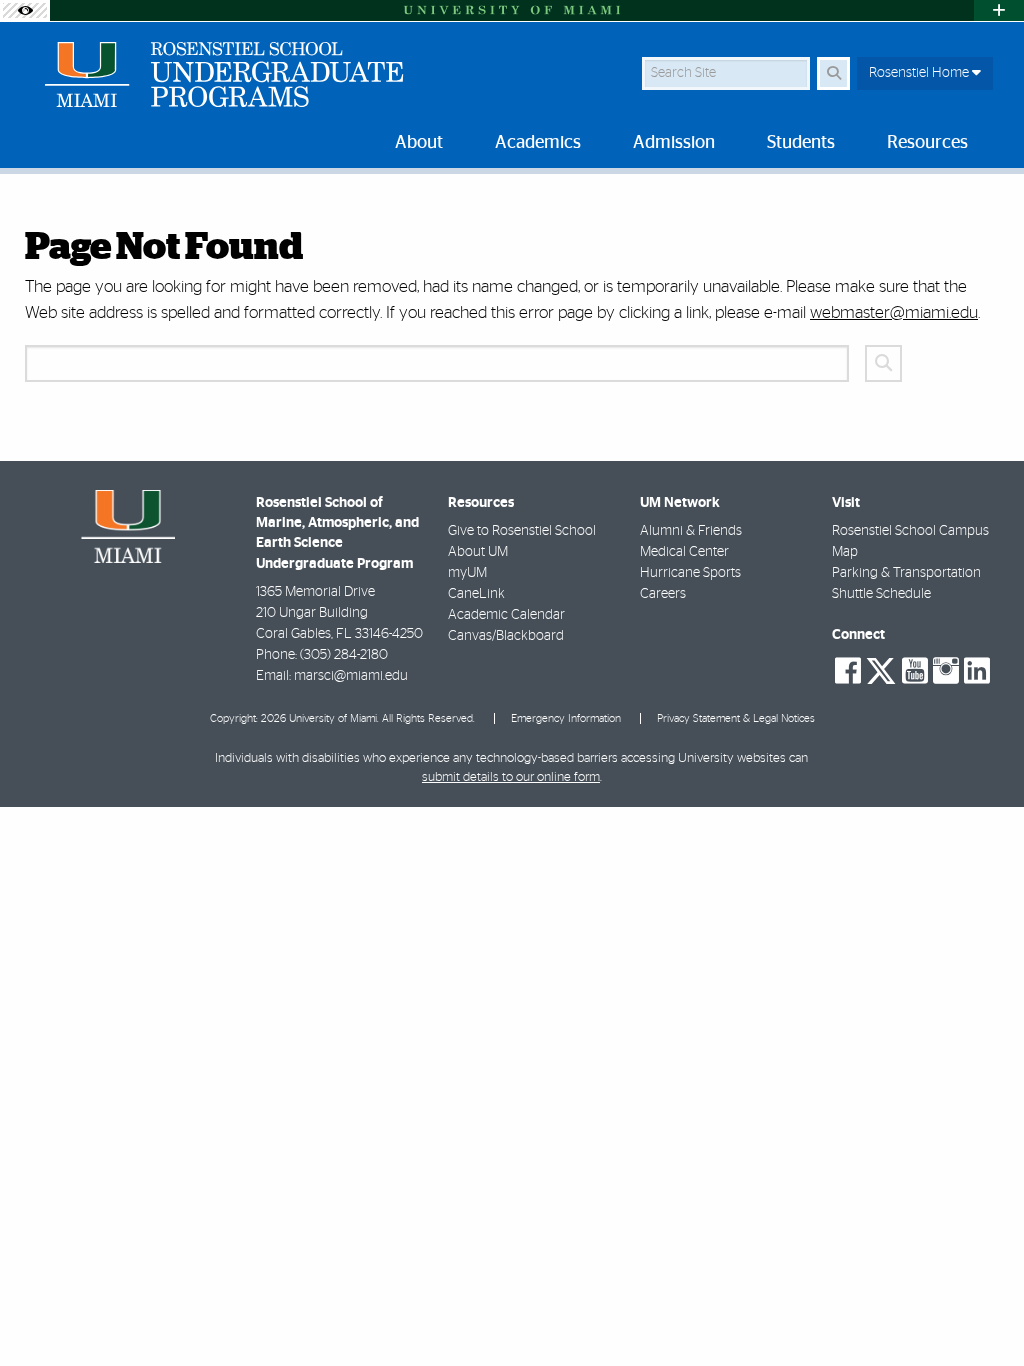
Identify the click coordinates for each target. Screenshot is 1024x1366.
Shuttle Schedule (881, 594)
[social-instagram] (946, 671)
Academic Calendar (506, 615)
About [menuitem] (419, 143)
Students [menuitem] (801, 143)
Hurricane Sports (690, 573)
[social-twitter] (881, 669)
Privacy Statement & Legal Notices (736, 718)
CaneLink (476, 594)
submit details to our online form (511, 777)
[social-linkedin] (977, 671)
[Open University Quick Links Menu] (999, 10)
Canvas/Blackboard (506, 636)
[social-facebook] (848, 671)
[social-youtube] (915, 671)
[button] (980, 1310)
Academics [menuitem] (538, 143)
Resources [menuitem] (927, 143)
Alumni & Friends (691, 531)
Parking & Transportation (906, 573)
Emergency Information (566, 718)
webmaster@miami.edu (894, 312)
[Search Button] (833, 73)
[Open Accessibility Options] (25, 10)
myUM (467, 573)
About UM (478, 552)
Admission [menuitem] (674, 143)
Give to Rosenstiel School (522, 531)
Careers (663, 594)
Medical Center (684, 552)
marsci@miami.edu (351, 676)
